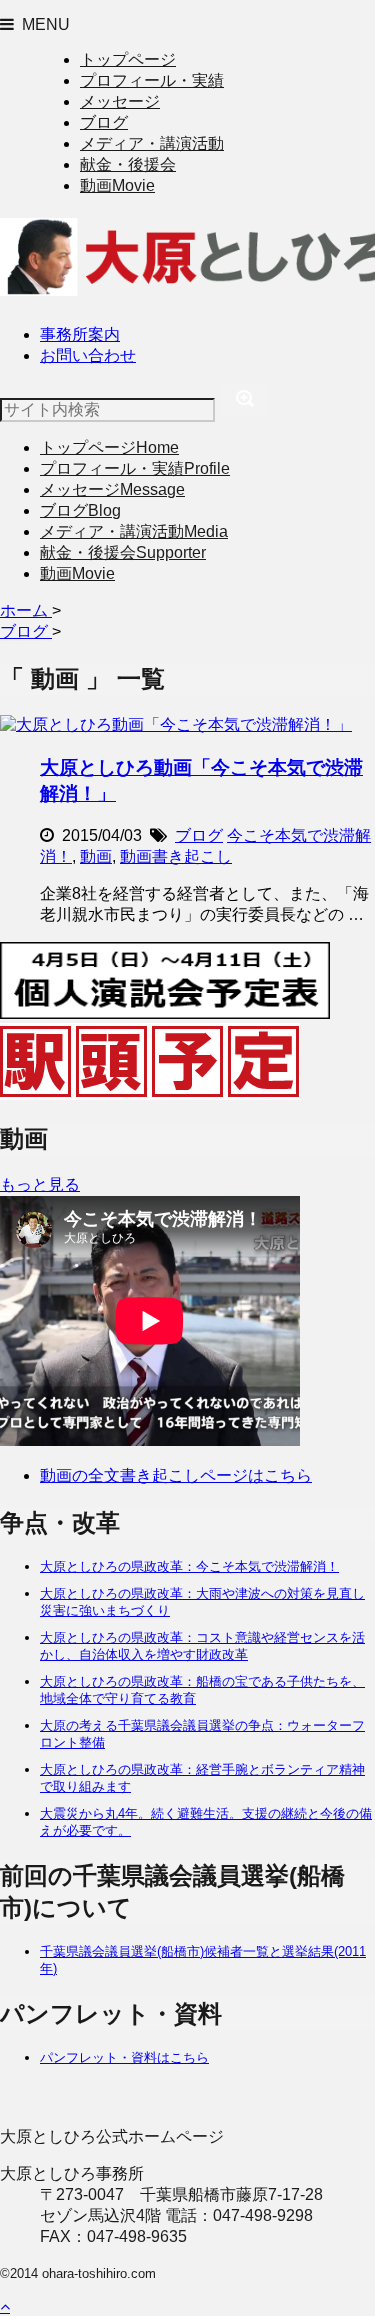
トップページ (128, 59)
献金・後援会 (128, 164)
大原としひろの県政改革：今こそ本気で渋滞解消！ (189, 1566)
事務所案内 (80, 334)
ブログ (104, 122)
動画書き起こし (176, 856)
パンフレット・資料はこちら (124, 2057)
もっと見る (40, 1184)
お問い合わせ (88, 355)
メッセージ (120, 101)
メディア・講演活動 (152, 143)
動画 (117, 185)
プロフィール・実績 (152, 80)
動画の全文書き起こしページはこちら (176, 1475)
